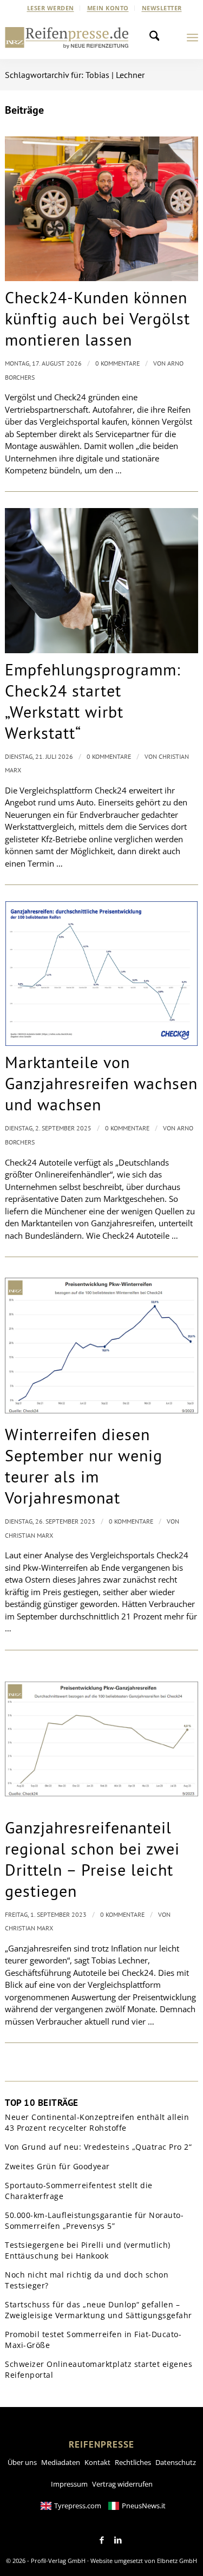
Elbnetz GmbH (177, 2561)
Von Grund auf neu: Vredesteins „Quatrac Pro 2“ (98, 2147)
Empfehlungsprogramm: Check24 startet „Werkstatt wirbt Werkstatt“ (93, 701)
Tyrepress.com (78, 2506)
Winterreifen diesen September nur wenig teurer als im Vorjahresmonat (84, 1466)
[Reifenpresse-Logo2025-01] (67, 37)
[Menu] (192, 37)
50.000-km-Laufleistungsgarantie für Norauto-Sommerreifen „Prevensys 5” (94, 2220)
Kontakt (97, 2462)
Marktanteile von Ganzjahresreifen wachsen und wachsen (101, 1083)
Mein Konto (108, 8)
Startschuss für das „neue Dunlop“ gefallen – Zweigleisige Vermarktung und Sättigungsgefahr (99, 2310)
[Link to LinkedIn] (118, 2540)
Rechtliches (133, 2462)
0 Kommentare (117, 363)
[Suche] (158, 37)
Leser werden (51, 8)
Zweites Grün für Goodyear (57, 2166)
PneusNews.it (144, 2506)
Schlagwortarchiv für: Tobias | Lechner (75, 75)
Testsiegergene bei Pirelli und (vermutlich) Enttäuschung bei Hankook (88, 2250)
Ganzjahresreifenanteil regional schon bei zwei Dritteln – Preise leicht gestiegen (92, 1859)
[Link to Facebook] (102, 2540)
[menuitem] (51, 8)
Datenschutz (176, 2462)
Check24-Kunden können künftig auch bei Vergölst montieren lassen (97, 318)
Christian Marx (29, 1535)
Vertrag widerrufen (122, 2484)
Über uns (22, 2462)
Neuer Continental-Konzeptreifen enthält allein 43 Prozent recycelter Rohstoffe (97, 2122)
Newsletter (162, 8)
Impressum (69, 2484)
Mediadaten (61, 2462)
